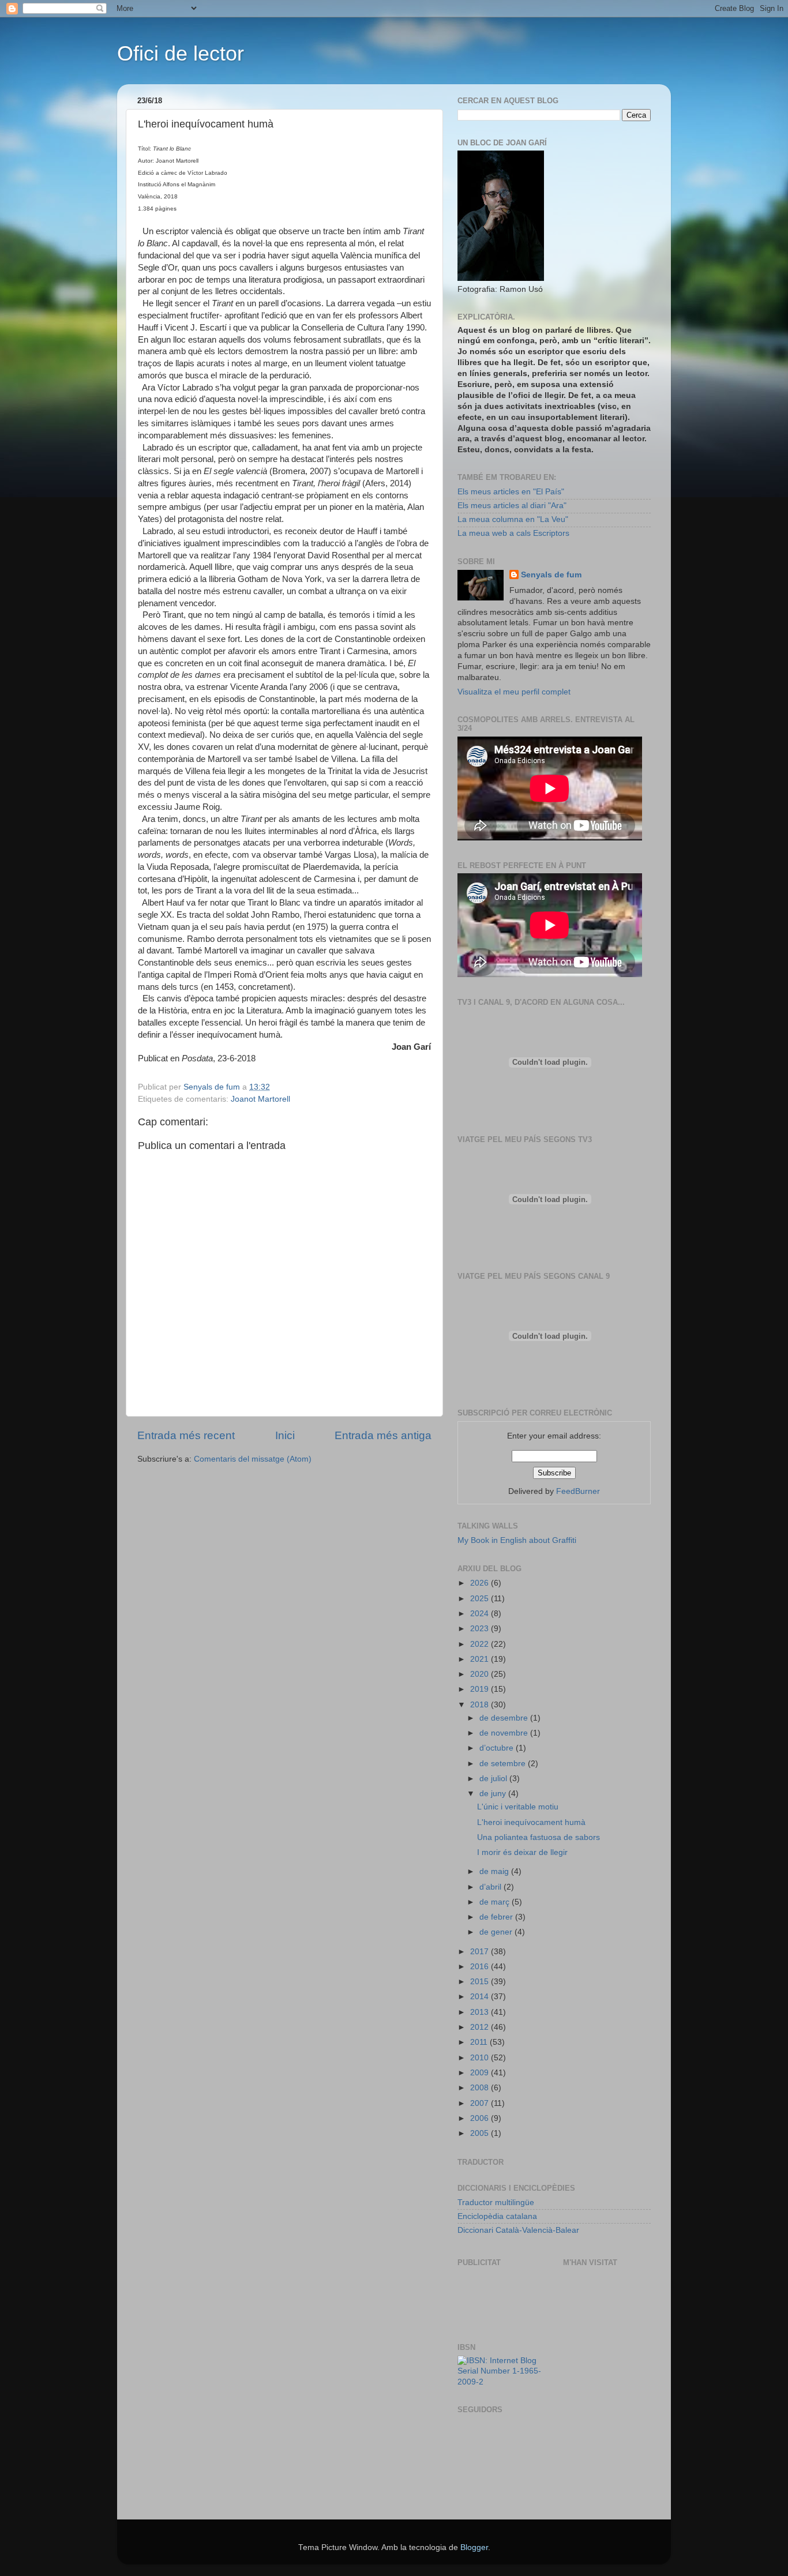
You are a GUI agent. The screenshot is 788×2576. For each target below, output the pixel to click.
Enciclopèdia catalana (497, 2216)
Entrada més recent (186, 1435)
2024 (481, 1614)
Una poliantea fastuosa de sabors (539, 1837)
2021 (481, 1659)
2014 (481, 1997)
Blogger (474, 2547)
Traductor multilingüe (496, 2203)
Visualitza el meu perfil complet (514, 692)
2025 (481, 1599)
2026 (481, 1583)
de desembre (505, 1718)
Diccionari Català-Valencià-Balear (518, 2230)
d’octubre (498, 1748)
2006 (481, 2118)
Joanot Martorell (260, 1099)
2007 (481, 2103)
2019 (481, 1689)
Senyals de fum (551, 575)
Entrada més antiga (383, 1435)
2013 (481, 2012)
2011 (480, 2042)
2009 (481, 2073)
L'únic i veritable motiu (518, 1807)
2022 (481, 1644)
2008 (481, 2088)
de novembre (505, 1733)
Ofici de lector (181, 53)
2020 (481, 1674)
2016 (481, 1967)
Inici (285, 1435)
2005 (481, 2133)
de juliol (494, 1779)
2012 (481, 2027)
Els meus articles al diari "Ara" (512, 506)
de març (496, 1902)
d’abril (491, 1887)
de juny (494, 1794)
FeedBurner (578, 1491)
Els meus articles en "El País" (511, 492)
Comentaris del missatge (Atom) (253, 1459)
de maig (495, 1871)
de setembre (504, 1764)
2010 (481, 2058)
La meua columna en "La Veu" (513, 519)
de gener (497, 1932)
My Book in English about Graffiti (517, 1540)
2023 (481, 1629)
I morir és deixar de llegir (522, 1852)
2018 (481, 1705)
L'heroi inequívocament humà (531, 1822)
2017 (481, 1952)
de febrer (497, 1917)
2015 (481, 1982)
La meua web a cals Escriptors (513, 533)
